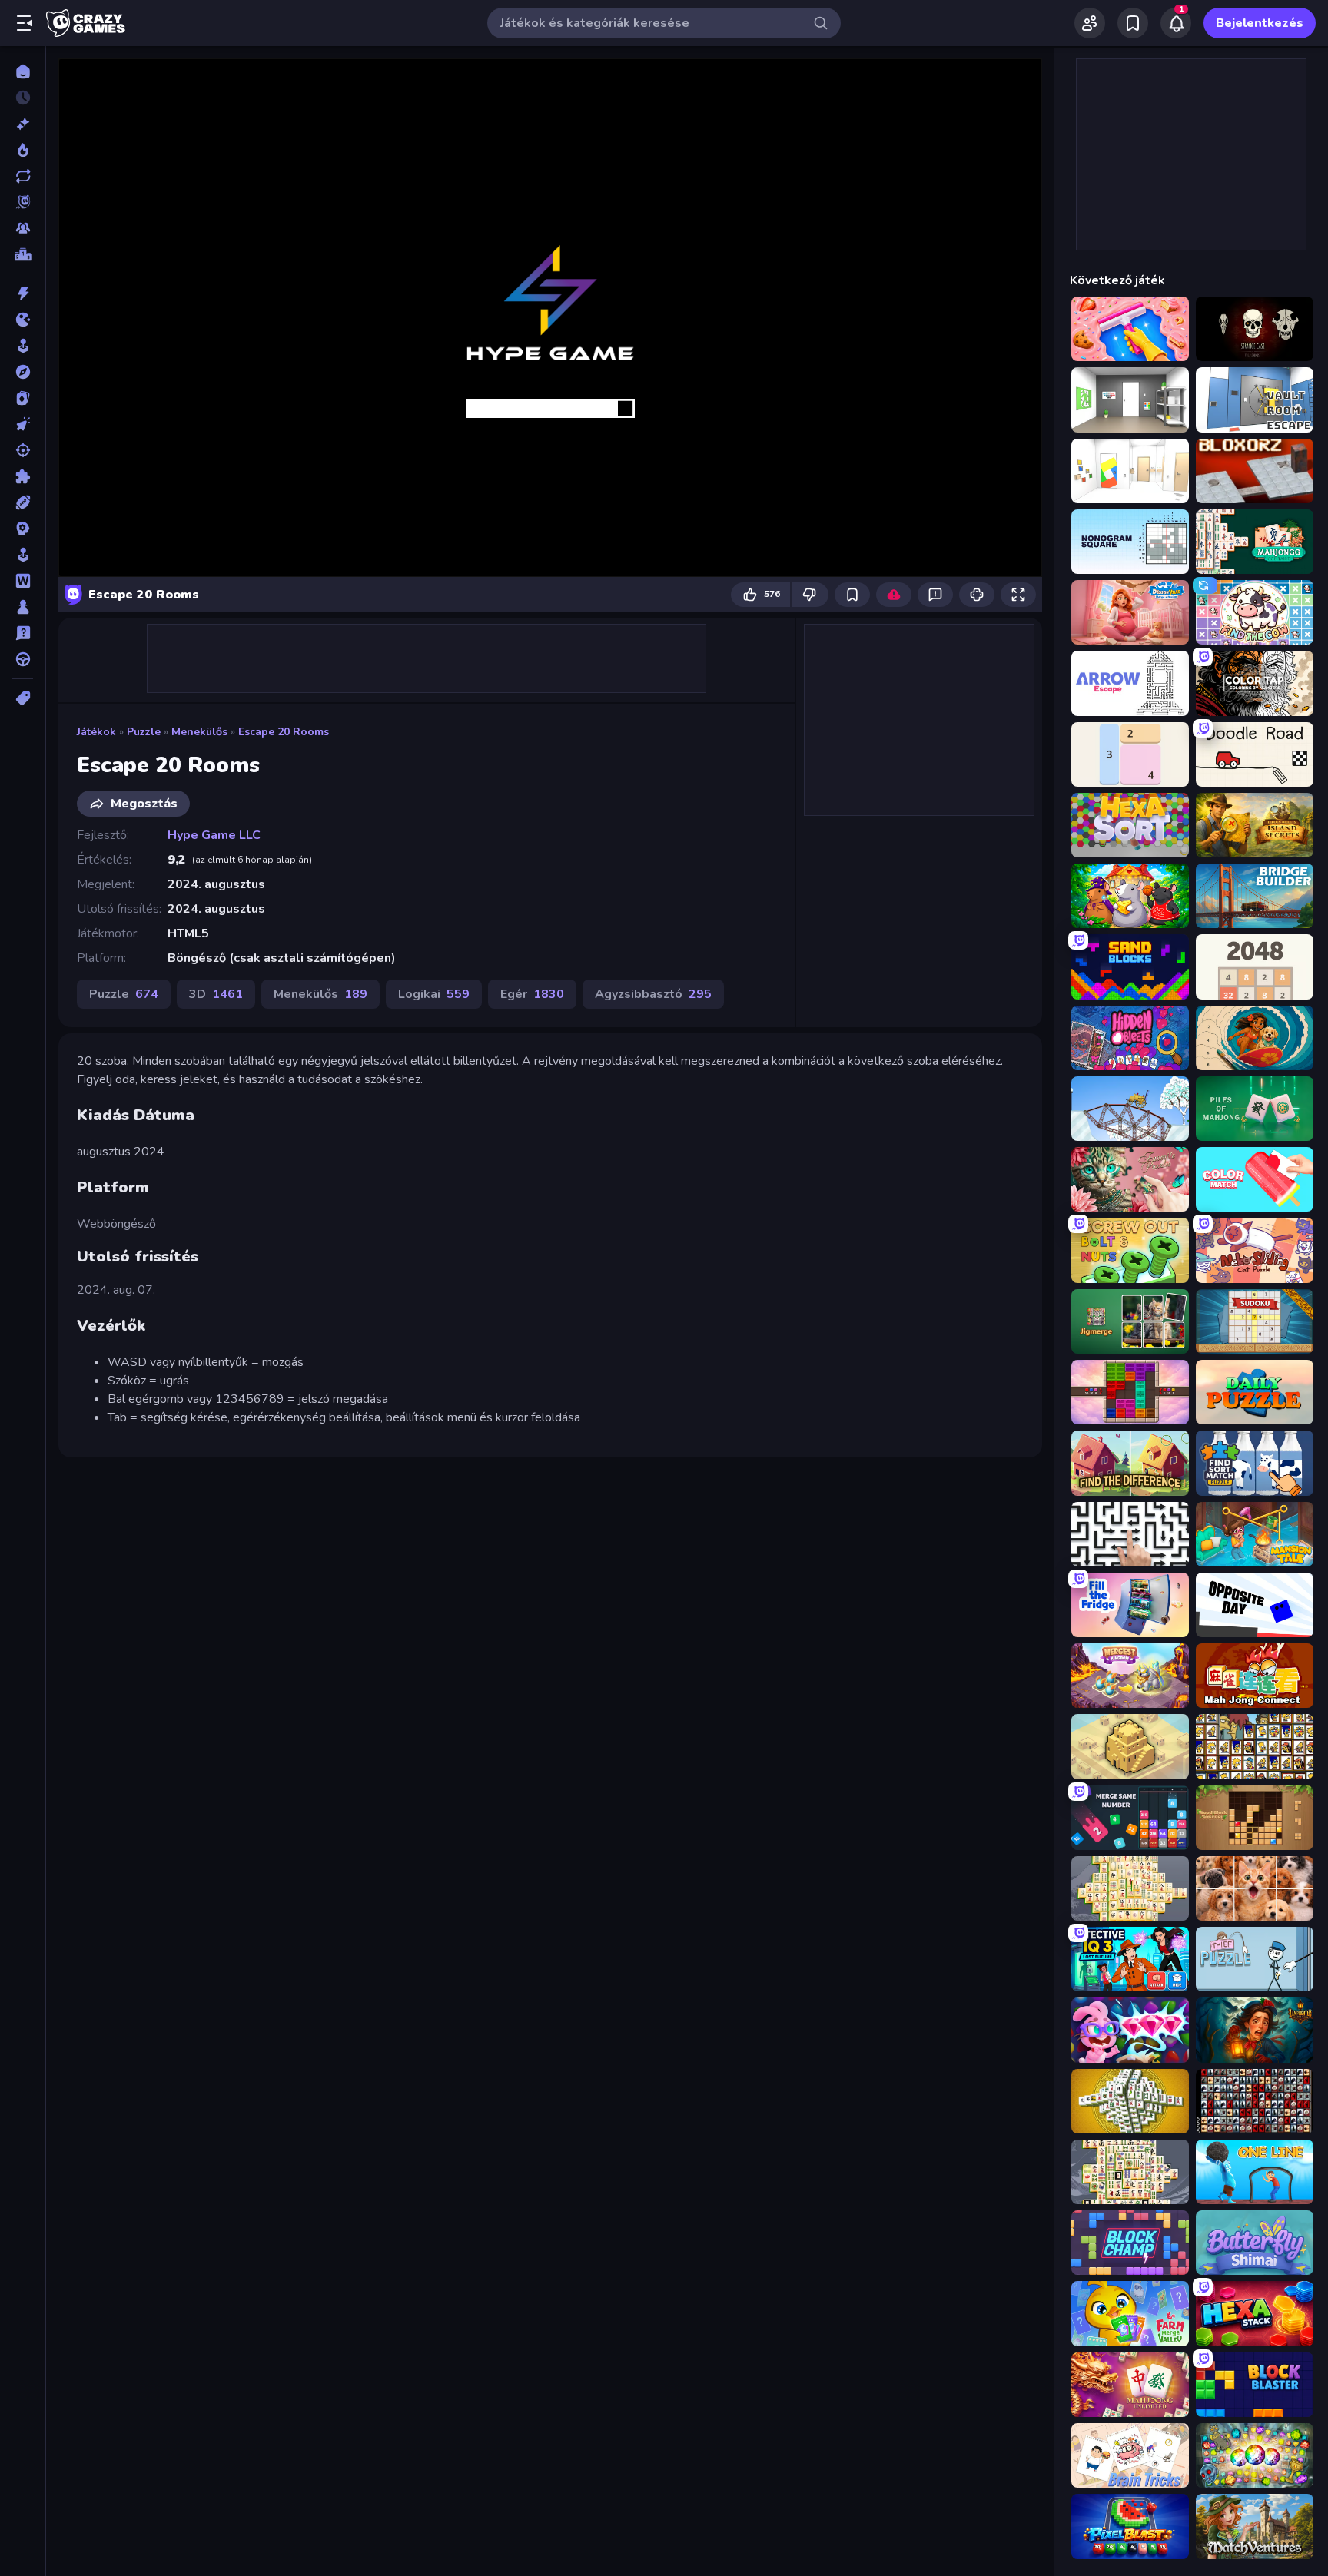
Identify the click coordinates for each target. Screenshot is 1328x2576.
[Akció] (23, 293)
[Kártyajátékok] (23, 398)
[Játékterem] (23, 346)
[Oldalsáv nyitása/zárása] (25, 23)
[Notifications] (1176, 23)
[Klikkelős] (23, 424)
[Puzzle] (23, 476)
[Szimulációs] (23, 555)
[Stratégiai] (23, 529)
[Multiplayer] (23, 228)
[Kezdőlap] (23, 71)
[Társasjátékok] (23, 607)
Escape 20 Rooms (284, 732)
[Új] (23, 124)
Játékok (96, 732)
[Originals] (23, 202)
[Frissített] (23, 176)
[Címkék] (23, 698)
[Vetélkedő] (23, 633)
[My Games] (1133, 23)
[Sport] (23, 502)
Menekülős (199, 732)
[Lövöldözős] (23, 450)
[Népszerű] (23, 150)
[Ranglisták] (23, 254)
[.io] (23, 320)
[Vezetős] (23, 659)
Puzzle (144, 732)
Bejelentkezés (1260, 23)
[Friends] (1090, 23)
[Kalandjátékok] (23, 372)
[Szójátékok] (23, 581)
